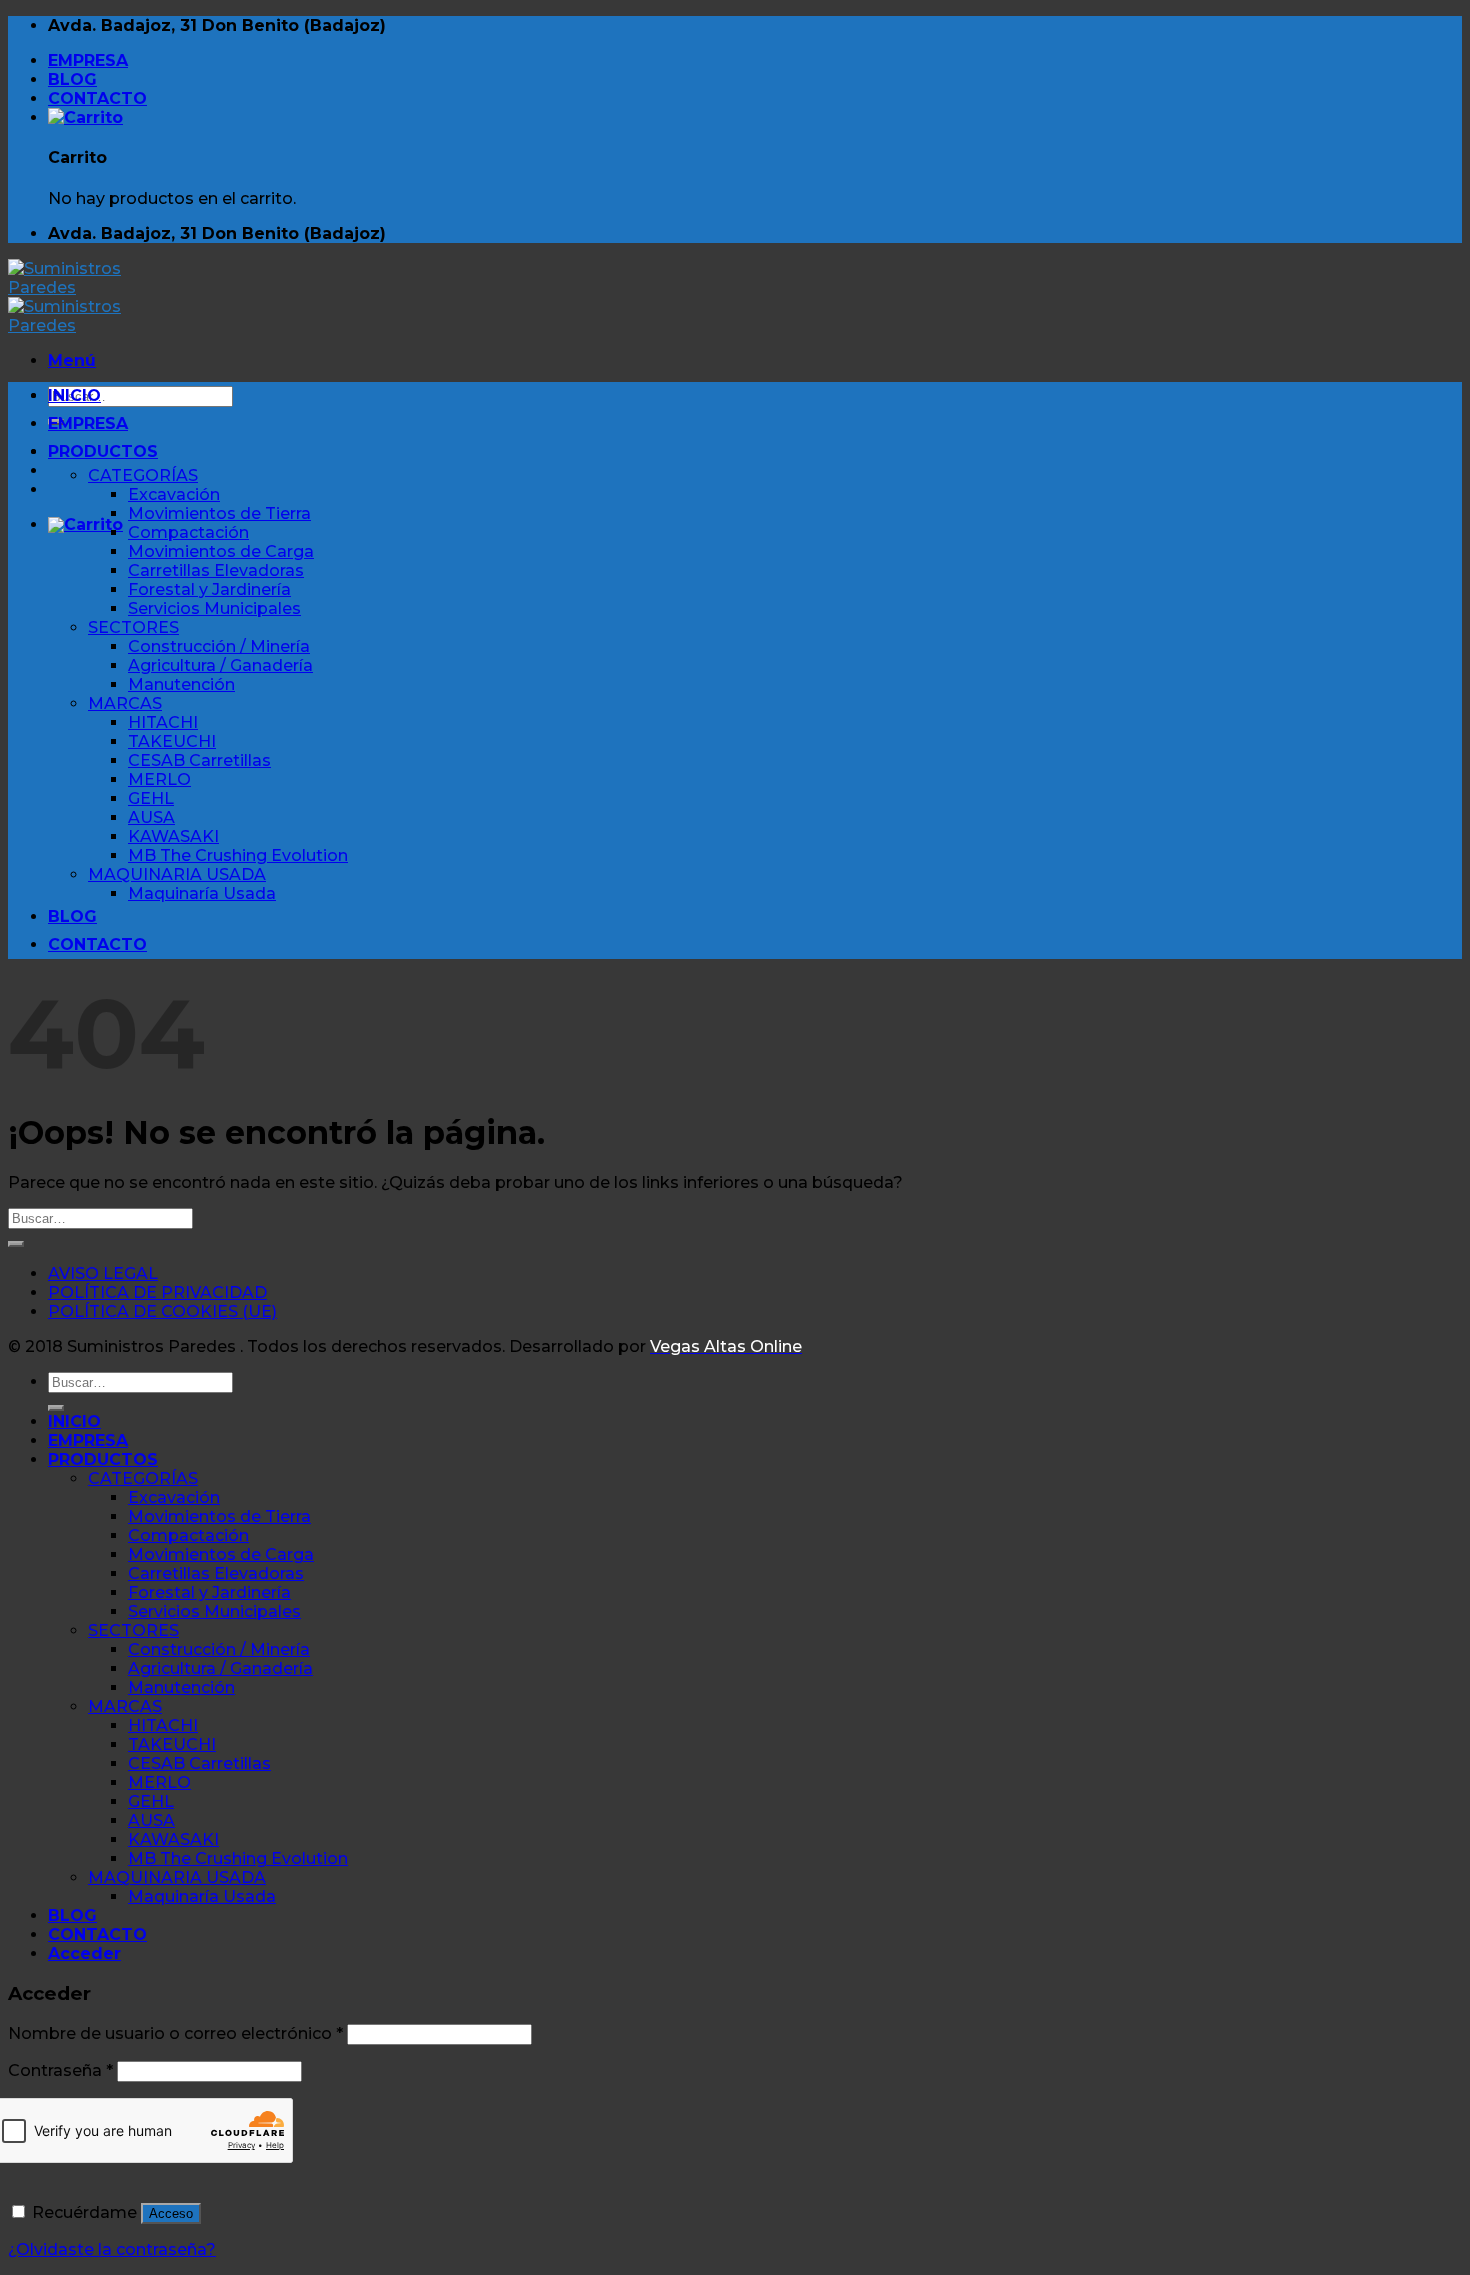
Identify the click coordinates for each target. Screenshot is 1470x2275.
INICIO (74, 395)
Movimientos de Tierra (219, 513)
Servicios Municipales (214, 608)
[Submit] (16, 1244)
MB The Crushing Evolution (238, 855)
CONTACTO (97, 98)
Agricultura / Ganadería (220, 665)
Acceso (171, 2213)
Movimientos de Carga (221, 551)
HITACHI (163, 722)
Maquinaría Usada (202, 893)
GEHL (151, 798)
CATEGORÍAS (143, 475)
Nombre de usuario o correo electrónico (175, 2033)
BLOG (72, 79)
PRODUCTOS (103, 451)
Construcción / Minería (219, 646)
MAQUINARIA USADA (177, 874)
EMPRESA (88, 60)
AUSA (151, 817)
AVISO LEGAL (103, 1273)
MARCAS (125, 703)
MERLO (159, 779)
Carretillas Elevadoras (216, 570)
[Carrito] (85, 117)
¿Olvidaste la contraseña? (112, 2249)
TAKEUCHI (172, 741)
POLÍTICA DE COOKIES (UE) (162, 1311)
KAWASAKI (173, 836)
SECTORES (133, 627)
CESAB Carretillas (199, 760)
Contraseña (60, 2070)
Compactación (188, 532)
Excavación (174, 494)
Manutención (181, 684)
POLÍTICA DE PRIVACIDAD (157, 1292)
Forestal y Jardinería (209, 589)
